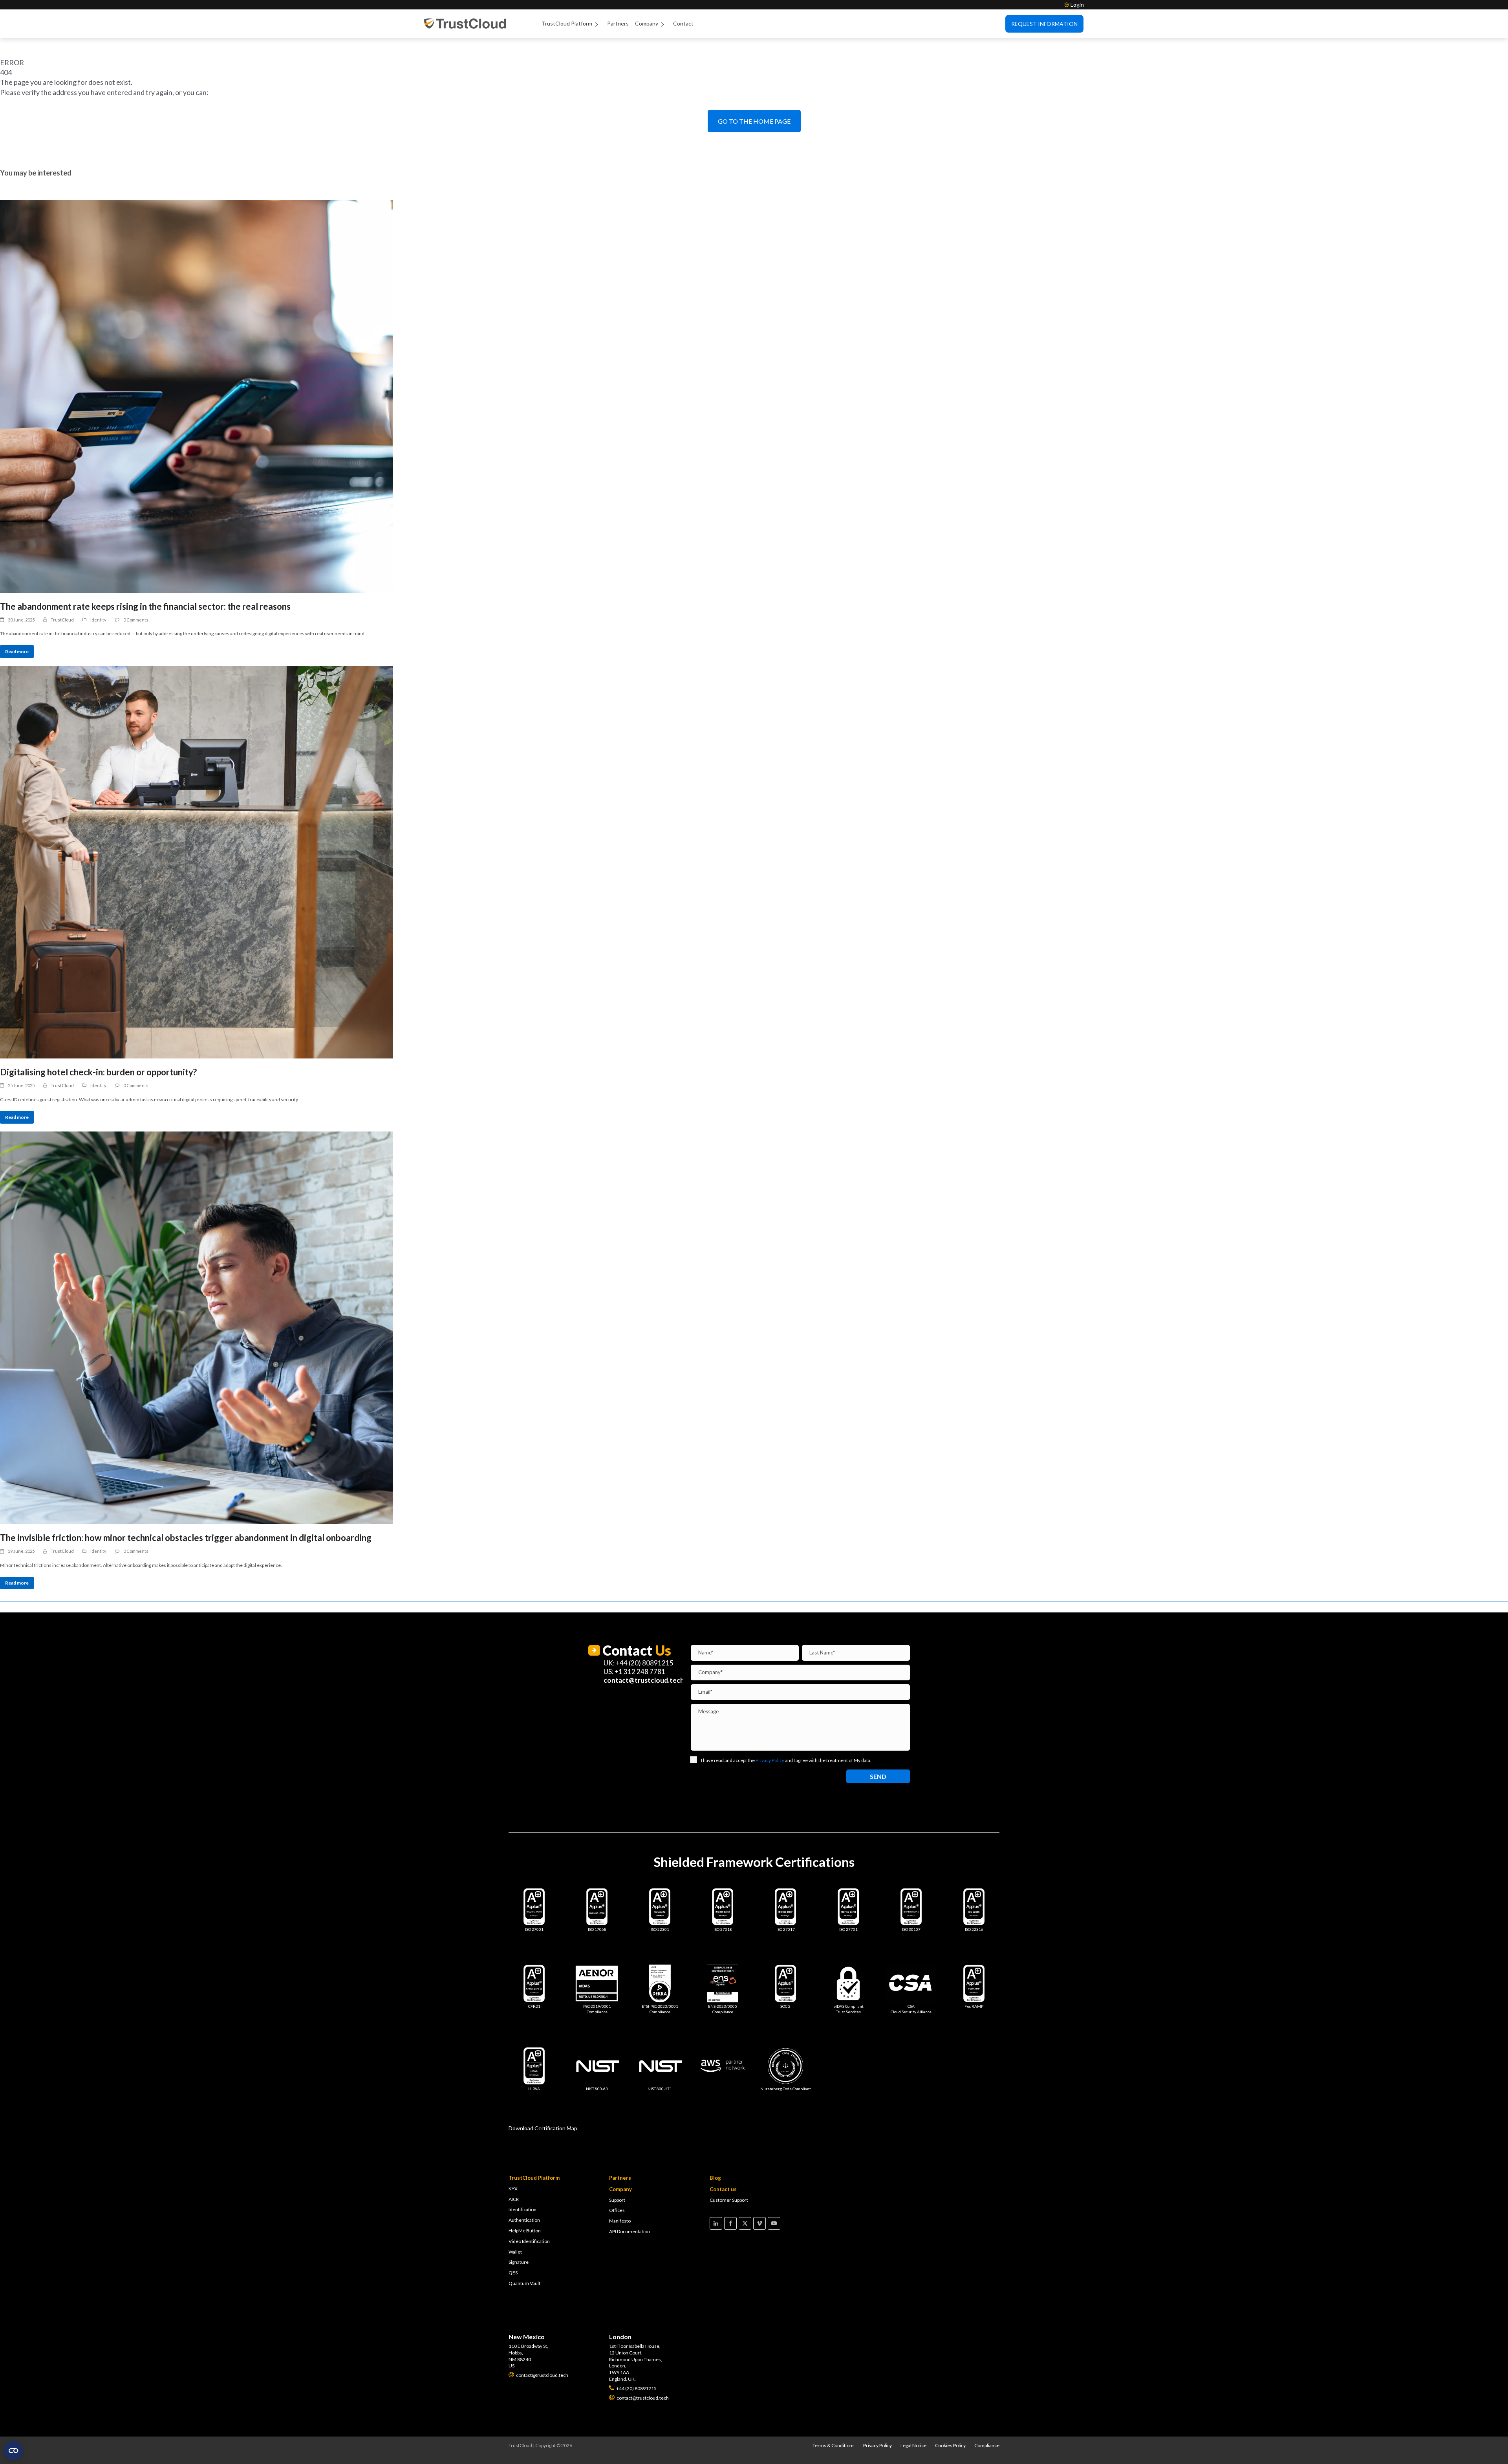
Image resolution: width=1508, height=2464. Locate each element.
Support (617, 2200)
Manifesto (620, 2221)
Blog (715, 2178)
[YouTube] (774, 2223)
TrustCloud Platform (567, 23)
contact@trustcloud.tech (644, 1680)
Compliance (987, 2445)
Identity (98, 620)
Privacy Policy (878, 2445)
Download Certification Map (543, 2128)
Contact (683, 23)
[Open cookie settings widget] (13, 2451)
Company (647, 23)
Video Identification (529, 2241)
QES (513, 2273)
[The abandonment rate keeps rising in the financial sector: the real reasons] (754, 397)
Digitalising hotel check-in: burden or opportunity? (98, 1072)
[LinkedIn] (716, 2223)
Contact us (723, 2189)
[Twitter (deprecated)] (745, 2223)
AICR (514, 2199)
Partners (618, 23)
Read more (17, 652)
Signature (519, 2262)
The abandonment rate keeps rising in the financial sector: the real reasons (145, 606)
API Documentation (630, 2231)
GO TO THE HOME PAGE (754, 121)
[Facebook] (730, 2223)
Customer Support (729, 2200)
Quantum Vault (524, 2283)
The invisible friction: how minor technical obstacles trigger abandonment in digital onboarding (186, 1538)
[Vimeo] (759, 2223)
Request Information (1044, 24)
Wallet (515, 2252)
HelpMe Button (525, 2231)
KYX (513, 2189)
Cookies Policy (950, 2445)
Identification (522, 2209)
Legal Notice (913, 2445)
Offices (617, 2210)
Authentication (524, 2220)
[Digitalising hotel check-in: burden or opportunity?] (754, 862)
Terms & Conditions (834, 2445)
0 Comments (136, 620)
